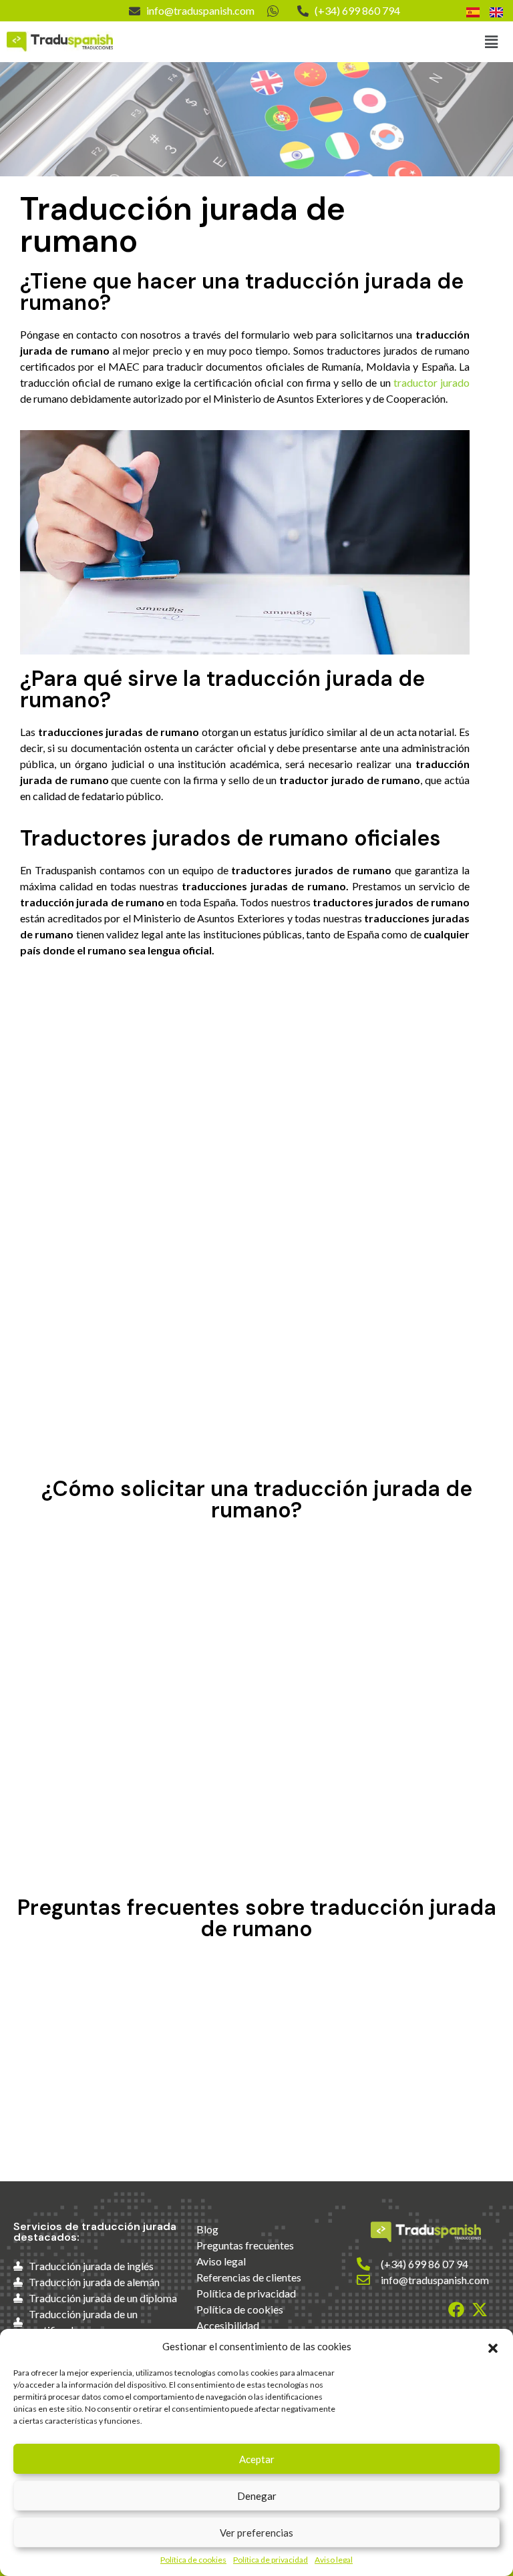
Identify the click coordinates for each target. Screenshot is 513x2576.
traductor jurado (432, 382)
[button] (493, 2346)
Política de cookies (193, 2560)
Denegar (257, 2496)
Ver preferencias (256, 2533)
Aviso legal (334, 2560)
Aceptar (257, 2459)
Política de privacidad (271, 2560)
